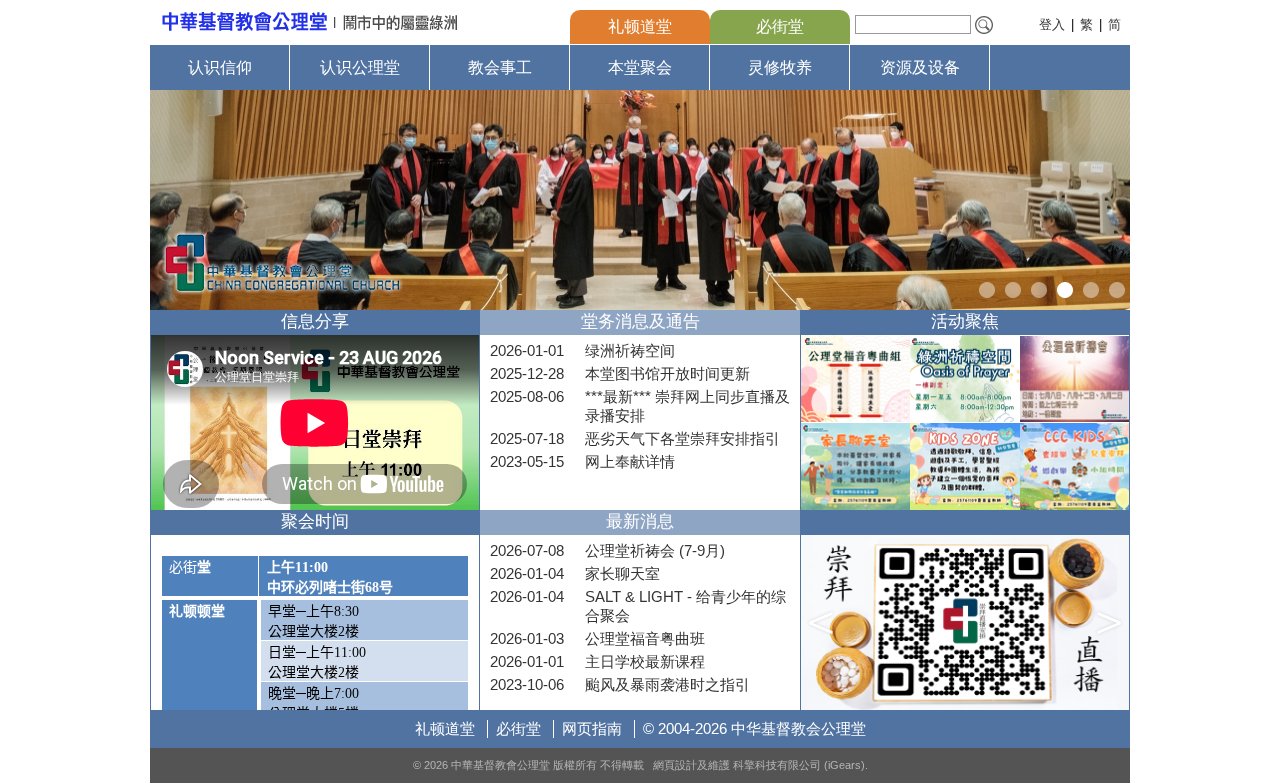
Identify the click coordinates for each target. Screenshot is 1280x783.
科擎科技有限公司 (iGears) (799, 765)
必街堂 (780, 26)
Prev (167, 200)
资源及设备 (920, 67)
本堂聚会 (640, 67)
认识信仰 (220, 67)
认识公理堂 (360, 67)
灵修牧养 (780, 67)
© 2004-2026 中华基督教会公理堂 (754, 728)
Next (1112, 200)
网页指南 (592, 728)
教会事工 (500, 67)
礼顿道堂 (640, 26)
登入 (1052, 24)
